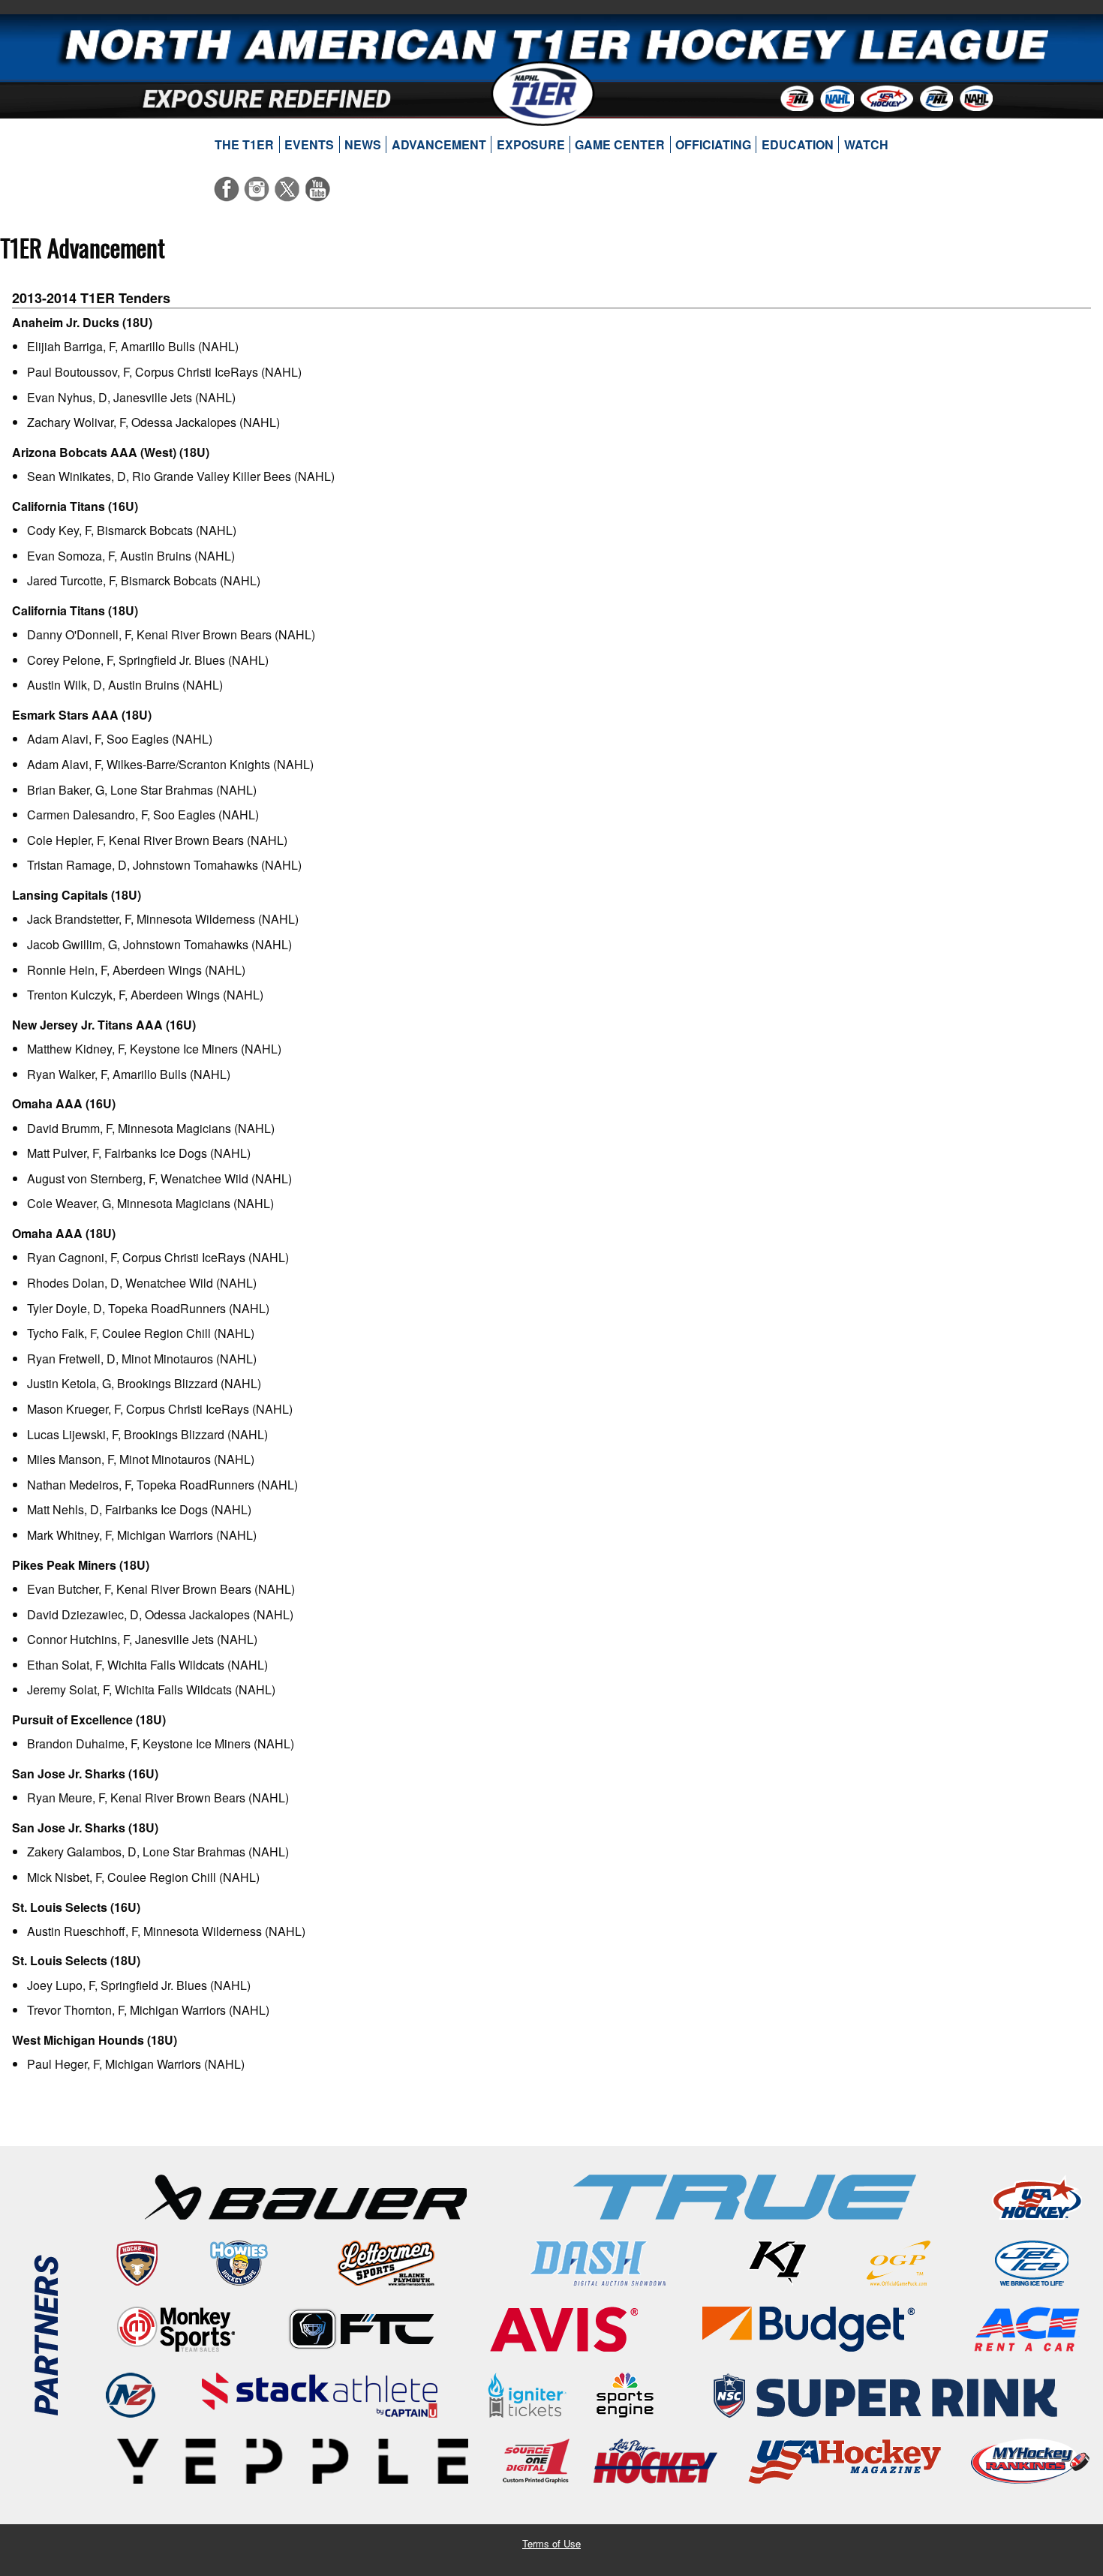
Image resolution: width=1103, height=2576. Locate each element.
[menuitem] (245, 145)
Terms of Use (551, 2543)
